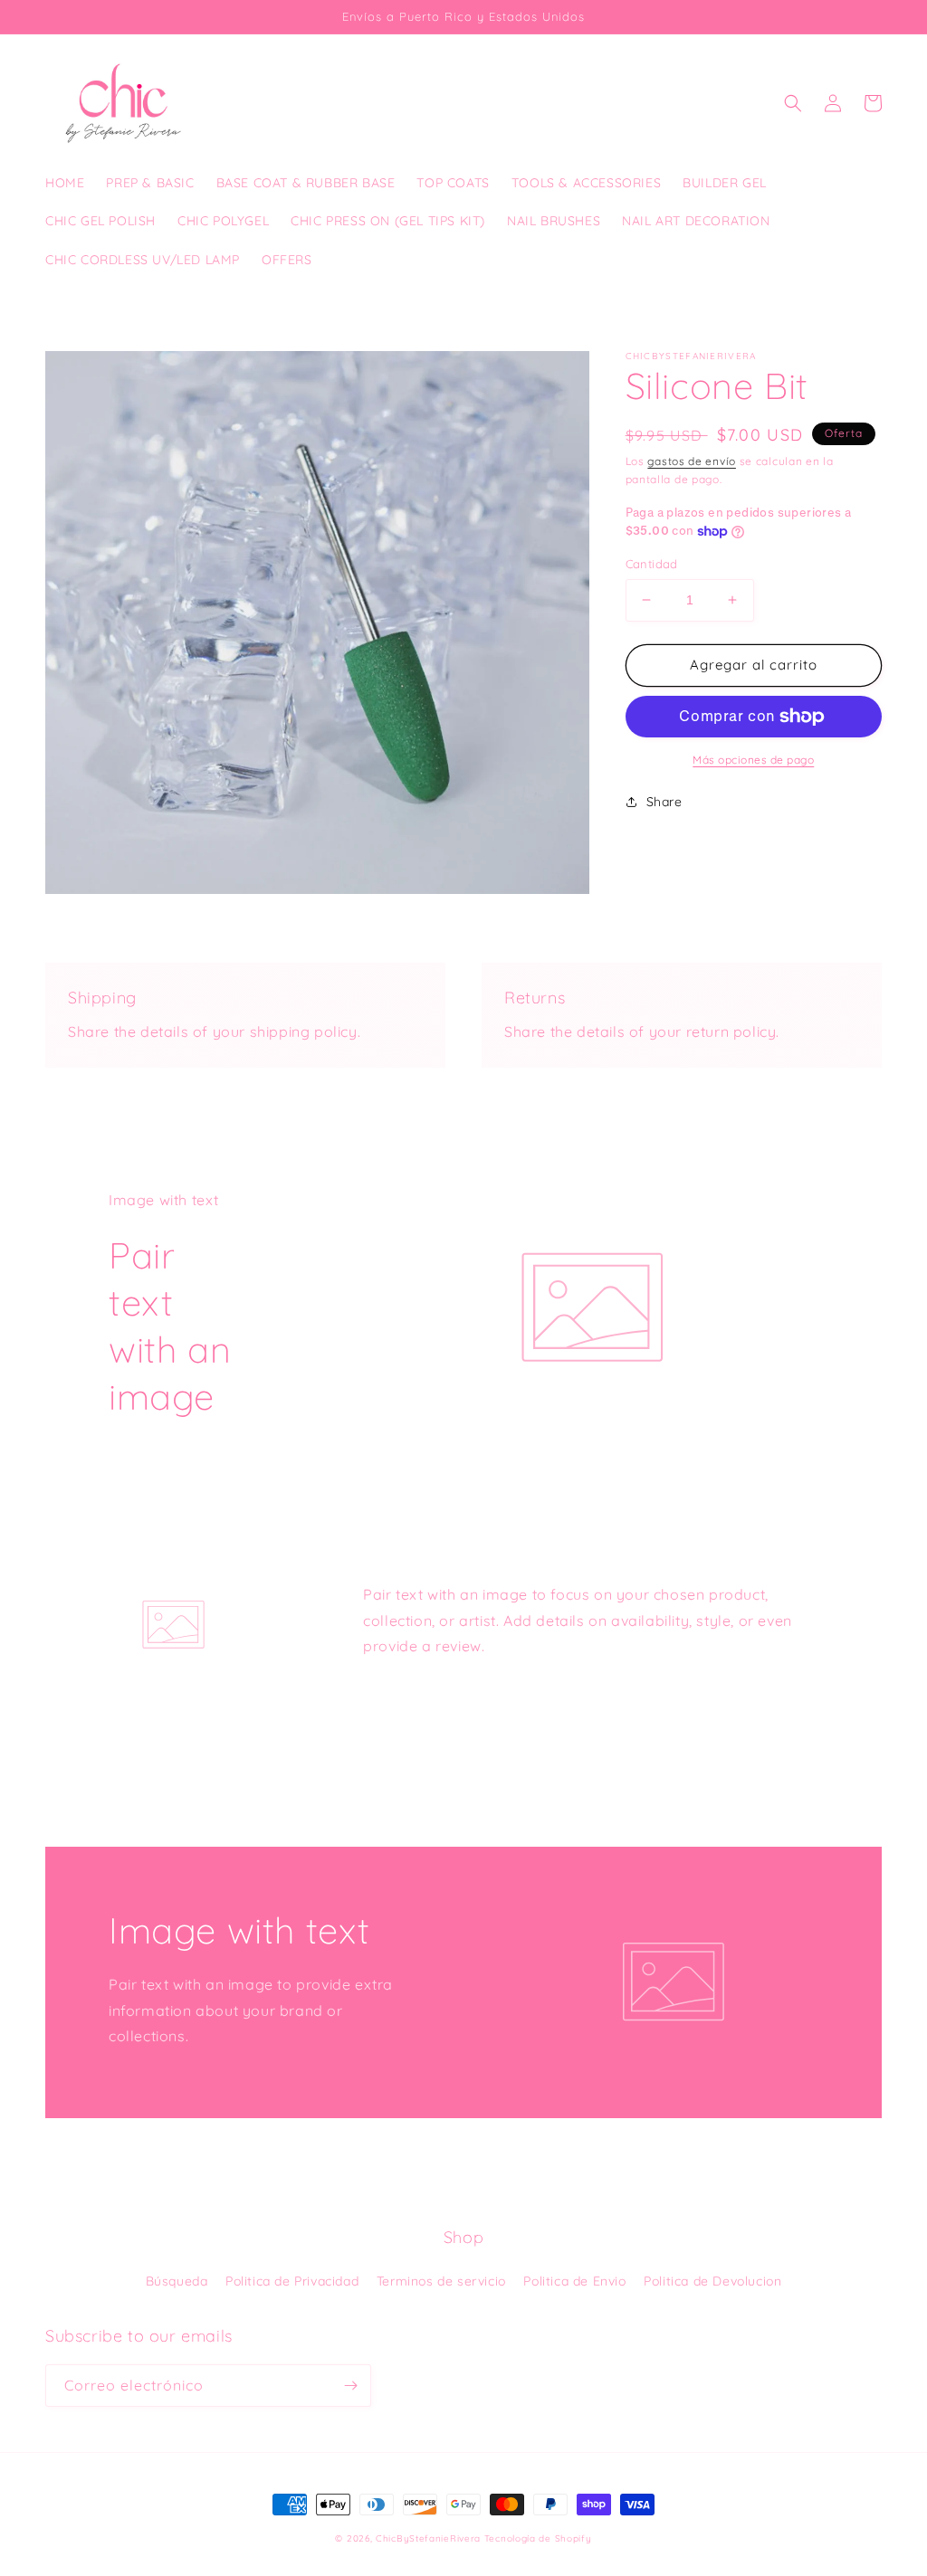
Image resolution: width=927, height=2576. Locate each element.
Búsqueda (177, 2281)
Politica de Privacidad (292, 2281)
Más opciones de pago (753, 760)
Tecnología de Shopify (538, 2538)
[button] (793, 103)
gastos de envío (692, 461)
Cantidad (652, 564)
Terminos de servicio (441, 2281)
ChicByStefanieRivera (428, 2538)
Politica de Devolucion (712, 2281)
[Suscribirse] (350, 2386)
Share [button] (664, 802)
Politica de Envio (574, 2281)
